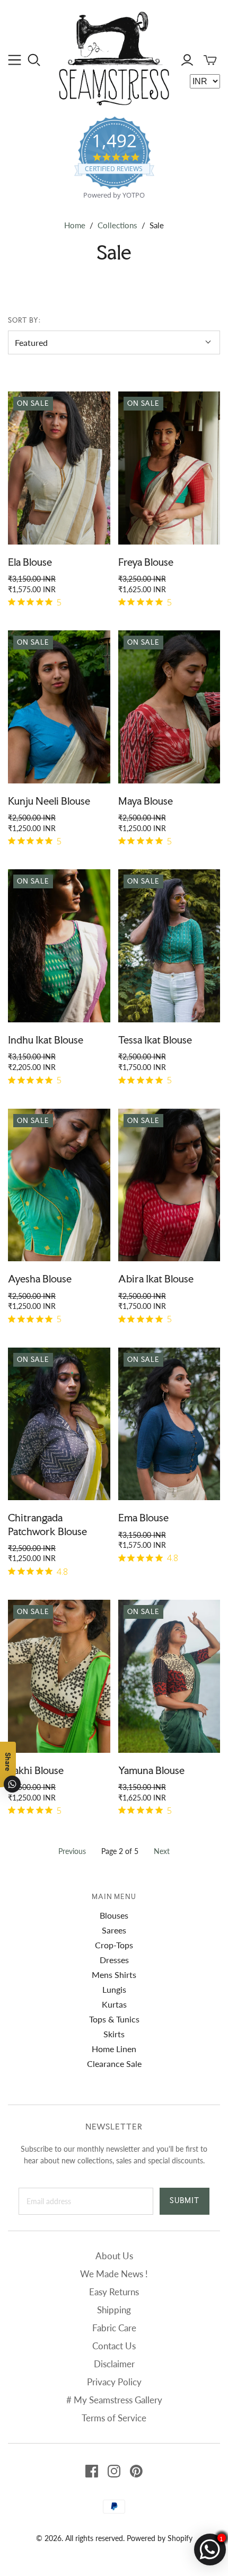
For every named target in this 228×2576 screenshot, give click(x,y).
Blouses (114, 1915)
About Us (114, 2256)
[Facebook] (92, 2471)
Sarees (114, 1930)
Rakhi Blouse (36, 1770)
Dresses (114, 1960)
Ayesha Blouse (40, 1279)
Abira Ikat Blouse (156, 1279)
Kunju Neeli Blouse (49, 801)
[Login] (187, 60)
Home (75, 225)
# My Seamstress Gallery (114, 2400)
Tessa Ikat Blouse (155, 1040)
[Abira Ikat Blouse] (169, 1185)
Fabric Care (114, 2328)
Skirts (114, 2034)
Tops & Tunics (114, 2019)
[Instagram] (114, 2471)
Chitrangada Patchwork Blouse (47, 1524)
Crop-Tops (114, 1945)
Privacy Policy (114, 2382)
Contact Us (114, 2346)
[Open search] (34, 60)
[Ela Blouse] (59, 468)
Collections (117, 225)
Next (162, 1851)
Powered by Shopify (160, 2538)
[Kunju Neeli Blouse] (59, 707)
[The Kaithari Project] (114, 57)
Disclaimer (114, 2364)
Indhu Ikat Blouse (46, 1040)
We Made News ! (114, 2274)
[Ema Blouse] (169, 1424)
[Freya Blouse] (169, 468)
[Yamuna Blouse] (169, 1676)
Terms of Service (114, 2418)
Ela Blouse (30, 562)
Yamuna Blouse (151, 1770)
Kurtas (114, 2004)
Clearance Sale (114, 2064)
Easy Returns (114, 2292)
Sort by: (24, 320)
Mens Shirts (114, 1975)
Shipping (114, 2310)
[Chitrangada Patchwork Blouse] (59, 1424)
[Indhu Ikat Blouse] (59, 946)
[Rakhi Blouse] (59, 1676)
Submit (185, 2200)
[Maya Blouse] (169, 707)
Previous (72, 1851)
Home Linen (114, 2049)
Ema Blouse (143, 1518)
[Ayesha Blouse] (59, 1185)
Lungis (114, 1989)
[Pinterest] (136, 2471)
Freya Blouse (146, 562)
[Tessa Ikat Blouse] (169, 946)
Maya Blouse (146, 801)
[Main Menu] (15, 60)
